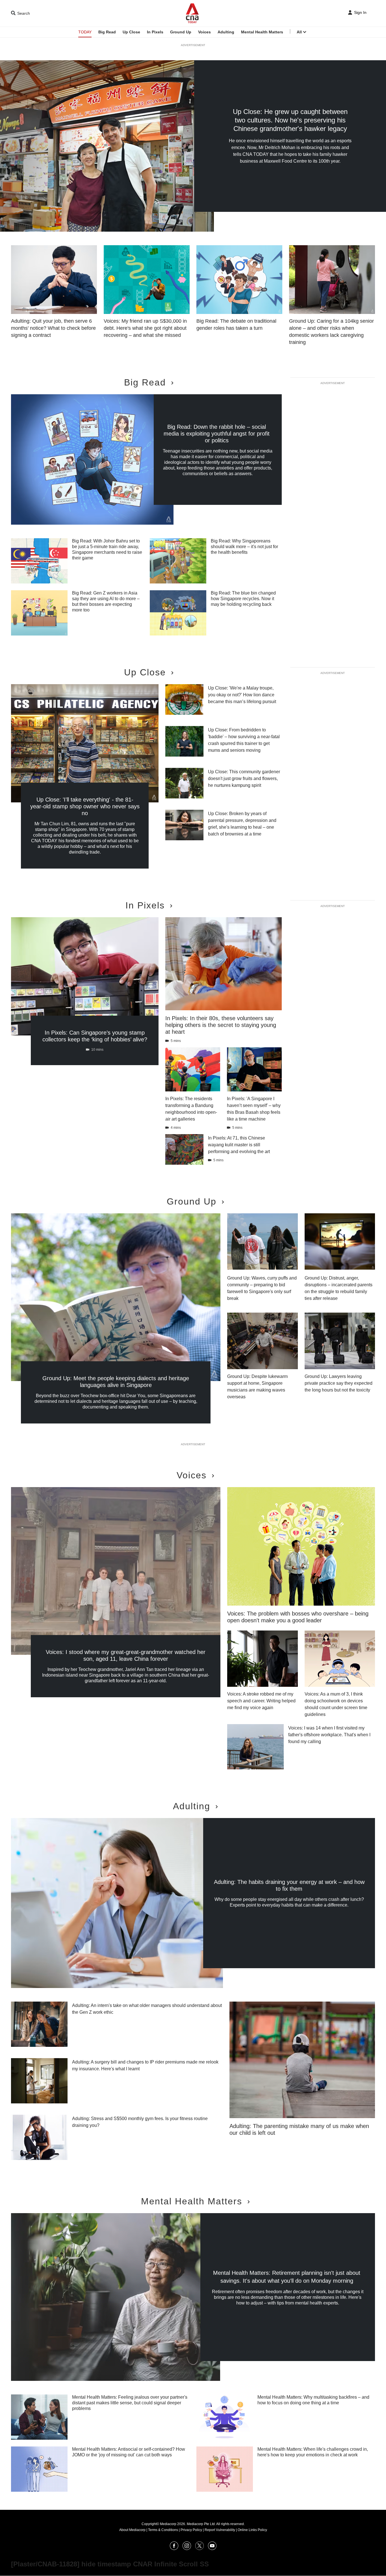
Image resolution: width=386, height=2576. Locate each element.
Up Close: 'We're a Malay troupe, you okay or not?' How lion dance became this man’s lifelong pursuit (242, 695)
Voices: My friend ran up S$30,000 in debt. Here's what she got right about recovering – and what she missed (145, 328)
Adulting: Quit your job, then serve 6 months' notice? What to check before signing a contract (53, 328)
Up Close (131, 32)
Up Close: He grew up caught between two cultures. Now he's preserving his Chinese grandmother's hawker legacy (290, 120)
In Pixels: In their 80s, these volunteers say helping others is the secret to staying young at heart (221, 1025)
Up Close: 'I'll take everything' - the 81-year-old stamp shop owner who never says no (85, 806)
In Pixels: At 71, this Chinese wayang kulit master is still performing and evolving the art (239, 1145)
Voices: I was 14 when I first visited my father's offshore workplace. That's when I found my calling (329, 1735)
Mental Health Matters (262, 32)
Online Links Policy (252, 2530)
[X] (199, 2548)
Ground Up (181, 32)
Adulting (226, 32)
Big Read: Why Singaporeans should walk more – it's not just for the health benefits (244, 547)
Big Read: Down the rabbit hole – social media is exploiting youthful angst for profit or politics (217, 434)
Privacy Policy (191, 2530)
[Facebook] (174, 2548)
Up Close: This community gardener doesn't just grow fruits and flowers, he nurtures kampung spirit (244, 778)
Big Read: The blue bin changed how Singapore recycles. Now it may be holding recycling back (243, 599)
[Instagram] (187, 2548)
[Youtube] (212, 2548)
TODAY (85, 32)
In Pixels (155, 32)
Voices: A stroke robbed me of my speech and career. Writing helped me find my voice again (261, 1701)
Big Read (107, 32)
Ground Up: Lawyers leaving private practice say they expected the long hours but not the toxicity (339, 1383)
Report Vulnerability (220, 2530)
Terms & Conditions (163, 2530)
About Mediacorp (132, 2530)
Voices (204, 32)
